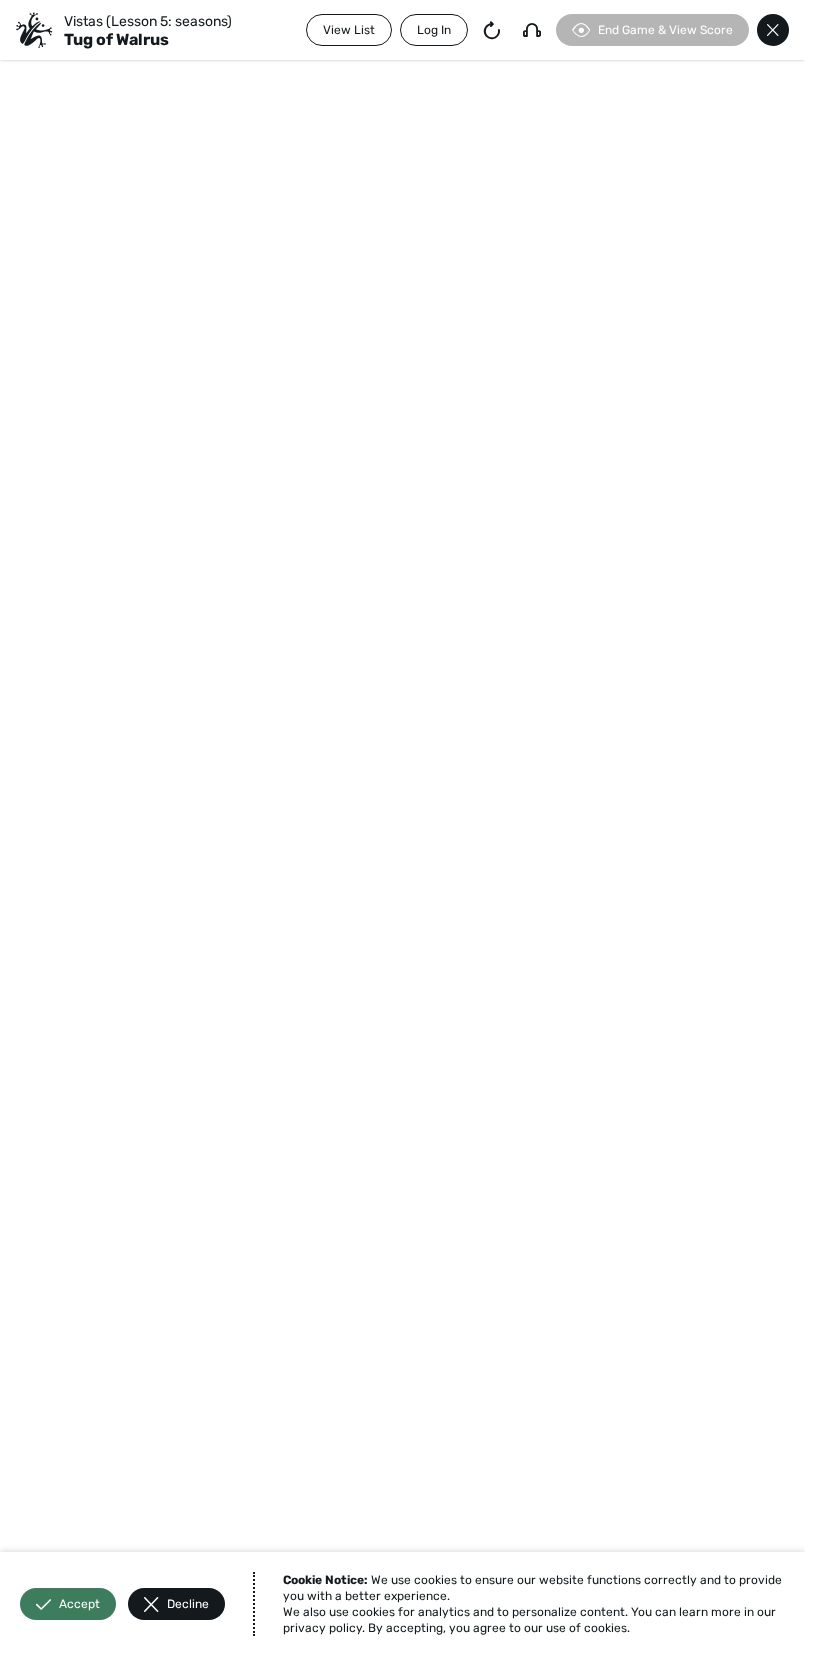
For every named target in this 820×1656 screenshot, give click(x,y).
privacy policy (322, 1628)
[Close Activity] (773, 30)
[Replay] (492, 30)
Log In (434, 30)
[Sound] (532, 30)
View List (349, 30)
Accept (79, 1604)
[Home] (34, 30)
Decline (188, 1604)
